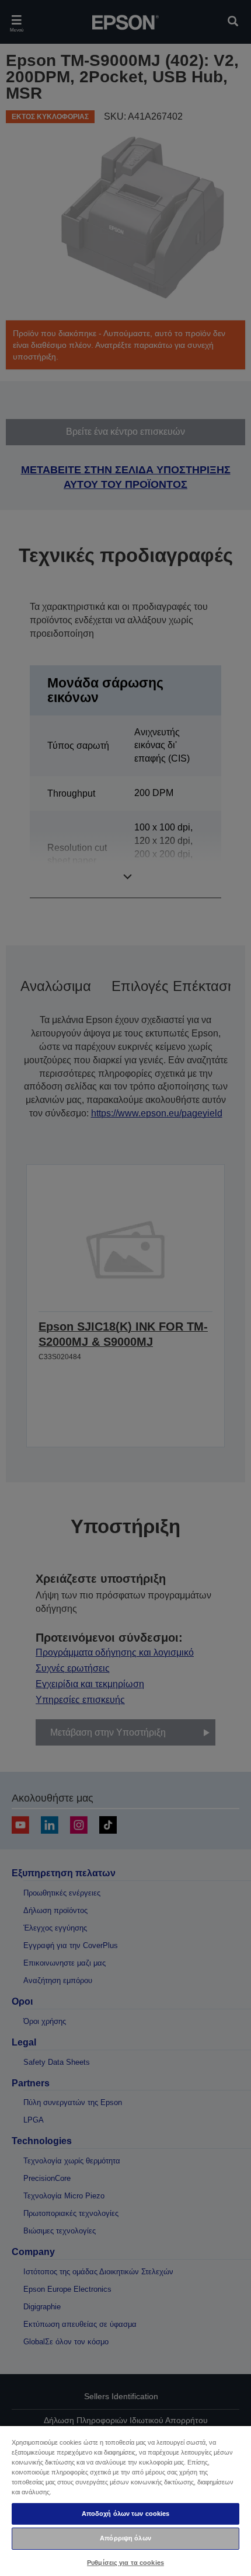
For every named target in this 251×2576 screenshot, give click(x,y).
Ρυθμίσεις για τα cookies (125, 2563)
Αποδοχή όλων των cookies (126, 2514)
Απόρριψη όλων (125, 2538)
